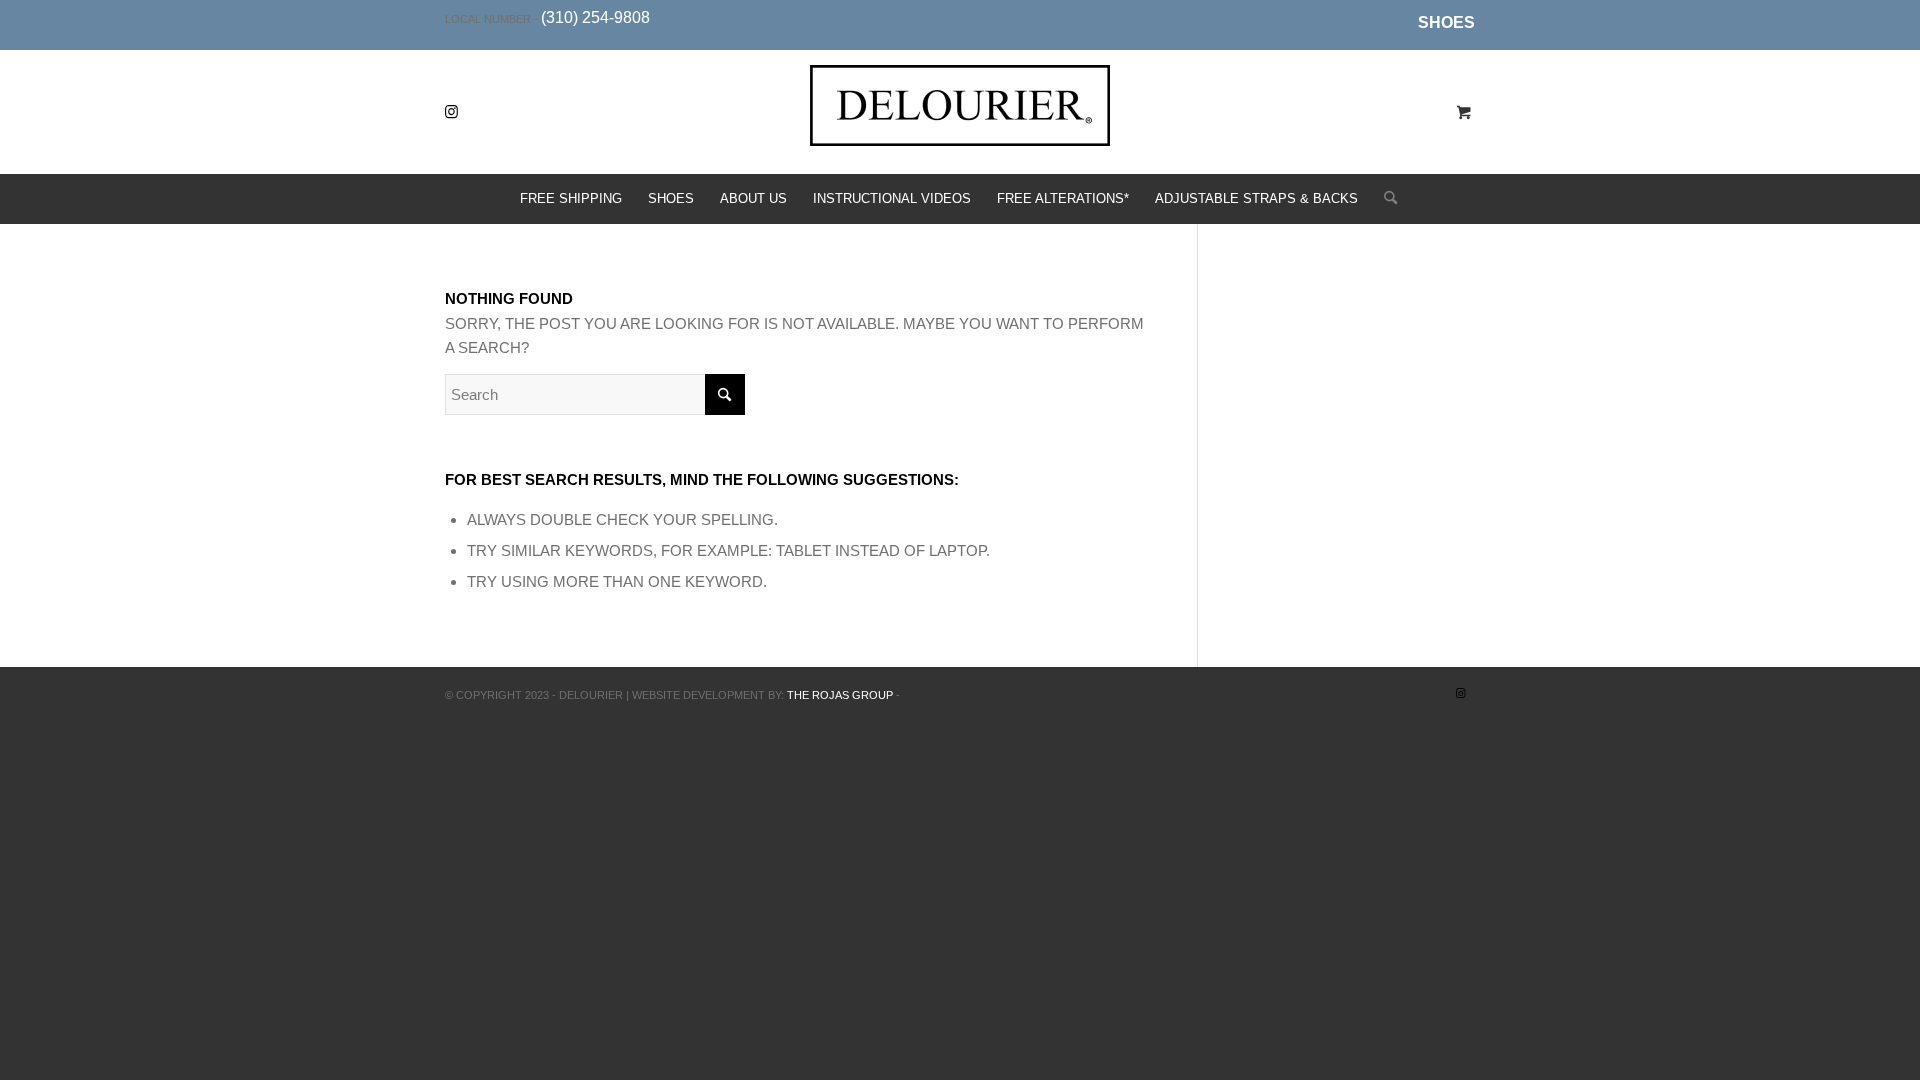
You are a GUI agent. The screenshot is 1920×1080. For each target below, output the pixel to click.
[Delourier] (960, 127)
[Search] (1384, 199)
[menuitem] (1441, 23)
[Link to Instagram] (451, 112)
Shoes (1446, 22)
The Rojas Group (840, 695)
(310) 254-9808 (595, 17)
